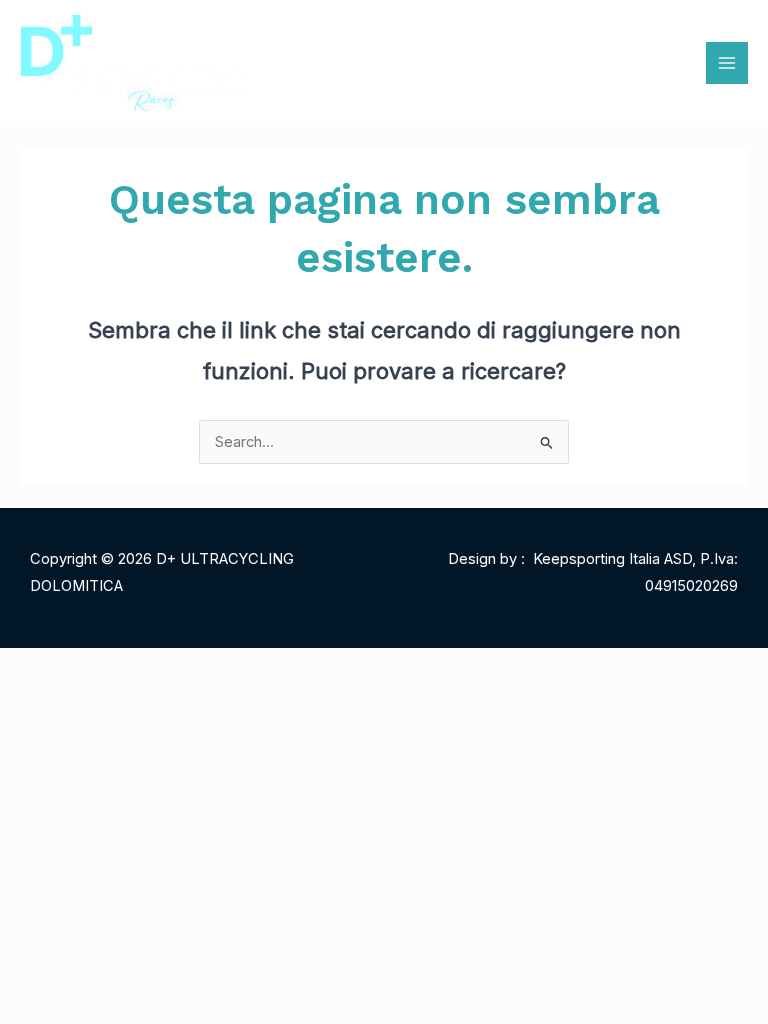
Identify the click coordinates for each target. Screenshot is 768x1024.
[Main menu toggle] (727, 63)
